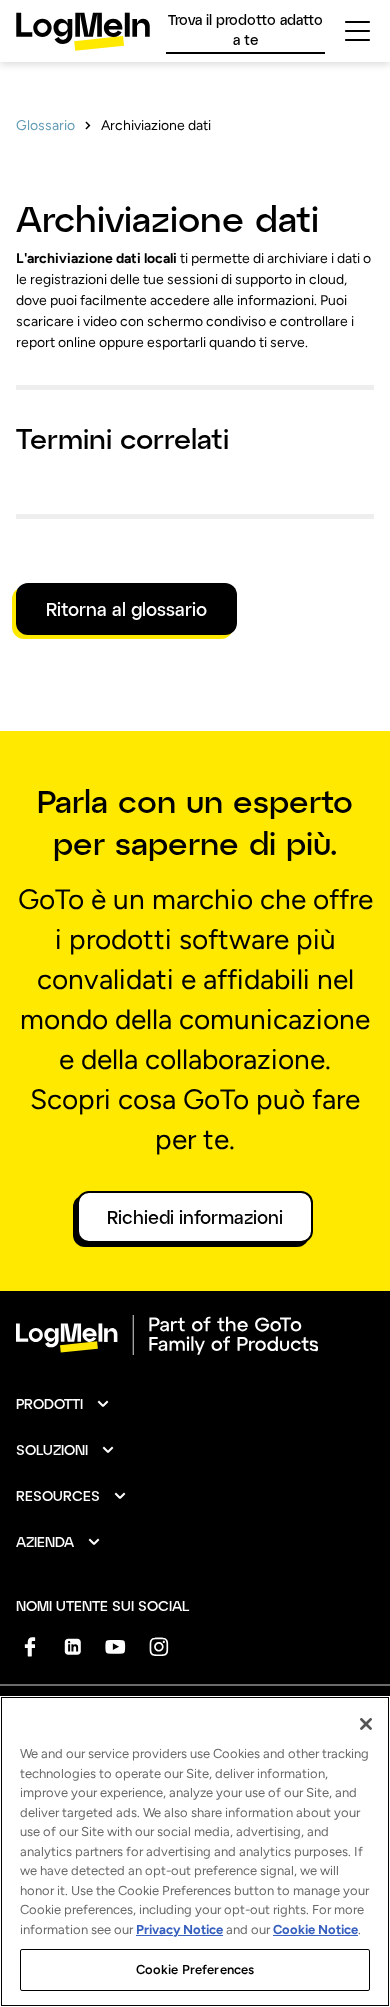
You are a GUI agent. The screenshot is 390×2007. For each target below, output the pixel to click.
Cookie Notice (315, 1929)
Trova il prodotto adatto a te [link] (245, 29)
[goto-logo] (195, 1335)
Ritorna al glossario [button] (126, 609)
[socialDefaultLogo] (29, 1646)
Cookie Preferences (195, 1969)
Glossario (45, 125)
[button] (63, 1404)
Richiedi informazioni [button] (195, 1217)
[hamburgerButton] (357, 31)
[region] (195, 1851)
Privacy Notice (179, 1929)
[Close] (366, 1724)
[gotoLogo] (83, 31)
